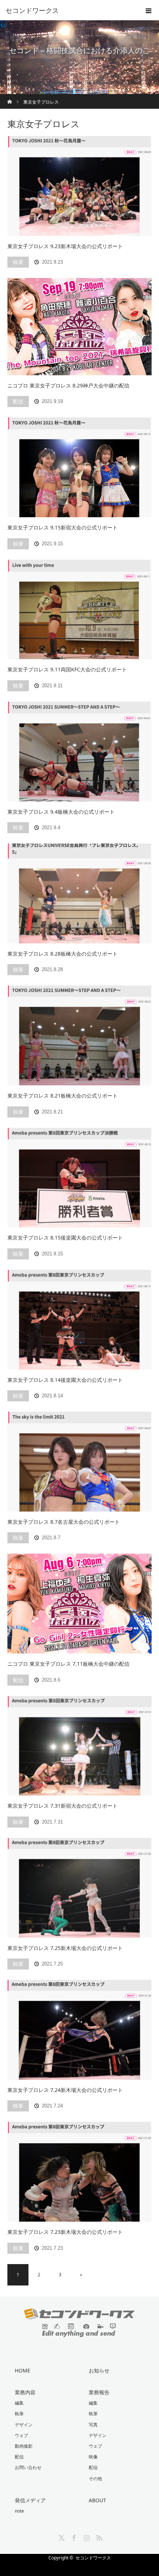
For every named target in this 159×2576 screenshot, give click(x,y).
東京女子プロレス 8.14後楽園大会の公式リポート (65, 1380)
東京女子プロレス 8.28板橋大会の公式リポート (62, 954)
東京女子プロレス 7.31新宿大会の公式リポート (62, 1806)
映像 (93, 2457)
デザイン (24, 2425)
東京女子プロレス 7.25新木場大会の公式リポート (65, 1948)
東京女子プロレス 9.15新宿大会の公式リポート (62, 527)
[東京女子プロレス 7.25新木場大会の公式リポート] (79, 1888)
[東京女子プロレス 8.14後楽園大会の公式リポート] (79, 1320)
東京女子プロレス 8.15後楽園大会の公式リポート (65, 1237)
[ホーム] (10, 97)
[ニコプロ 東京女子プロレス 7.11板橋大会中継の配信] (79, 1604)
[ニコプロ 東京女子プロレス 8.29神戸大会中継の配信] (79, 327)
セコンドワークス (93, 2558)
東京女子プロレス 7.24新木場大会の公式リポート (65, 2090)
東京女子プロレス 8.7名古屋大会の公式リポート (64, 1522)
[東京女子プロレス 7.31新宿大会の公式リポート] (79, 1746)
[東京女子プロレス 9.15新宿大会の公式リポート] (79, 467)
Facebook (73, 2537)
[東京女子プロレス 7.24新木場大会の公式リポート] (79, 2030)
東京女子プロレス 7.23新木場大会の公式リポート (65, 2232)
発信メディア (30, 2500)
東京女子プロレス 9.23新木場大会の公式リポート (65, 246)
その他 (95, 2478)
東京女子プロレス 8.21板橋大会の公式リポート (62, 1096)
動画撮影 (24, 2446)
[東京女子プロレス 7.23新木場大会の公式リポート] (79, 2172)
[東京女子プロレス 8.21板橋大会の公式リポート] (79, 1035)
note (19, 2511)
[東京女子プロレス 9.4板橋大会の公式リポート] (79, 752)
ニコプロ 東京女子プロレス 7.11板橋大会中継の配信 (68, 1664)
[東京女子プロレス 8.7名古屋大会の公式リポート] (79, 1462)
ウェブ (21, 2435)
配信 (18, 401)
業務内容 (25, 2392)
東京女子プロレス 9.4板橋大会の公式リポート (61, 812)
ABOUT (97, 2500)
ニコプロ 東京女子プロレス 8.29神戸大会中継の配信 (68, 385)
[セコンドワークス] (68, 10)
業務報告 (99, 2392)
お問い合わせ (28, 2467)
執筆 (18, 262)
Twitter (61, 2537)
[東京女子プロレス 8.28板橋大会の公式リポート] (79, 894)
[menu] (149, 10)
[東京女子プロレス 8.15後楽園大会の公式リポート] (79, 1178)
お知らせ (99, 2370)
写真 (93, 2425)
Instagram (86, 2537)
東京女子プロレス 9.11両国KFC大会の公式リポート (67, 669)
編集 (19, 2403)
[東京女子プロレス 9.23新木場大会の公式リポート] (79, 186)
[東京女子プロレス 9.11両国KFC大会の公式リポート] (79, 610)
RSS (98, 2537)
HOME (23, 2370)
